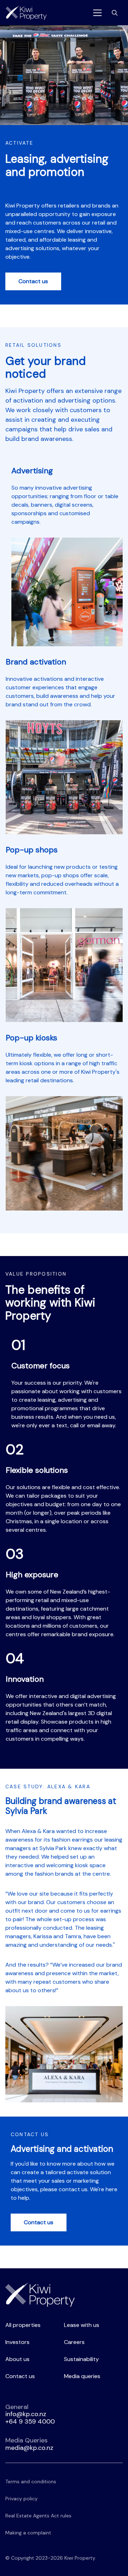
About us (17, 2359)
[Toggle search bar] (115, 13)
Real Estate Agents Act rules (38, 2516)
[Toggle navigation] (97, 13)
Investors (17, 2342)
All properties (23, 2325)
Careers (74, 2342)
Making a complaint (28, 2533)
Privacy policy (22, 2499)
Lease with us (82, 2325)
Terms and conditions (31, 2481)
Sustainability (81, 2359)
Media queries (82, 2376)
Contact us (33, 281)
